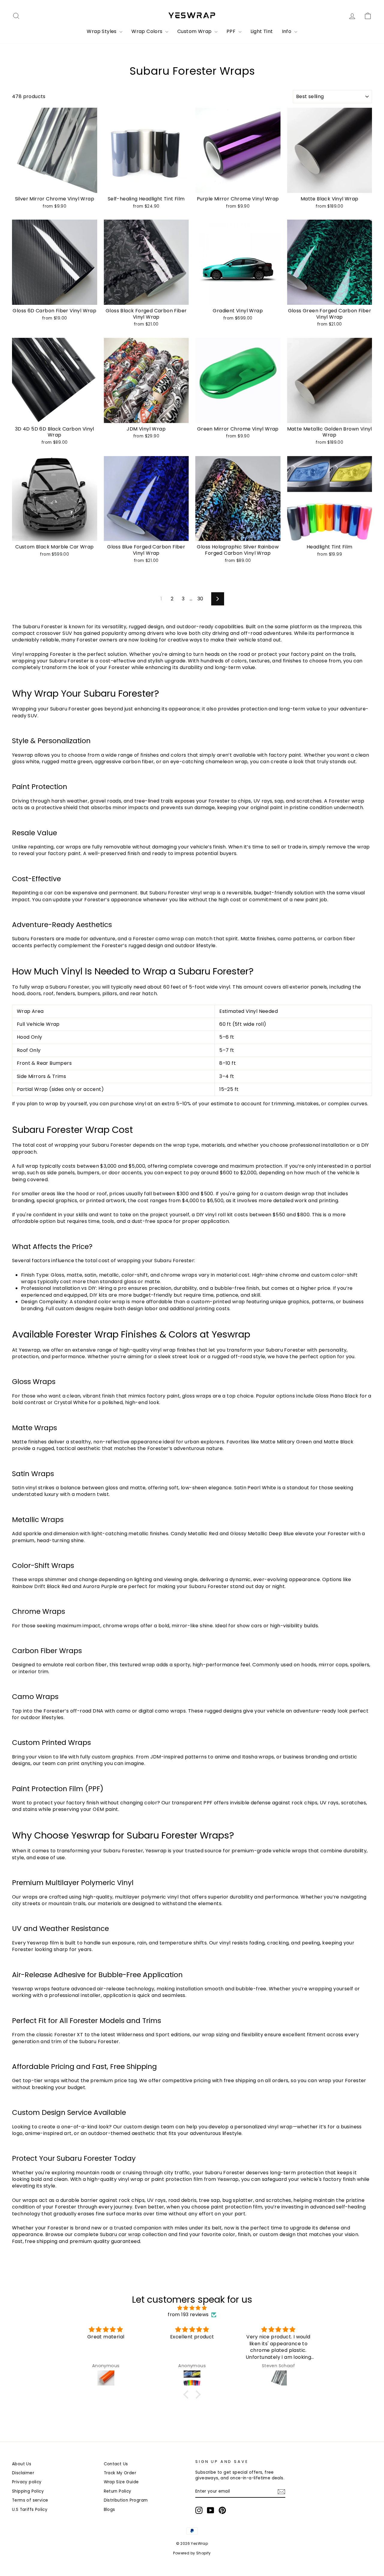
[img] (192, 2308)
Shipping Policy (28, 2491)
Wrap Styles (102, 31)
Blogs (109, 2510)
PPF (232, 31)
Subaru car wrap (120, 2234)
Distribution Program (126, 2500)
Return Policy (118, 2491)
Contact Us (116, 2464)
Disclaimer (23, 2473)
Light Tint (262, 31)
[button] (187, 2394)
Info (287, 31)
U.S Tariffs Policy (30, 2510)
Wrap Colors (148, 31)
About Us (22, 2464)
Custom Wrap (195, 31)
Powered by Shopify (192, 2553)
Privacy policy (27, 2482)
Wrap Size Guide (121, 2482)
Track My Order (120, 2473)
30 (200, 599)
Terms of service (30, 2500)
